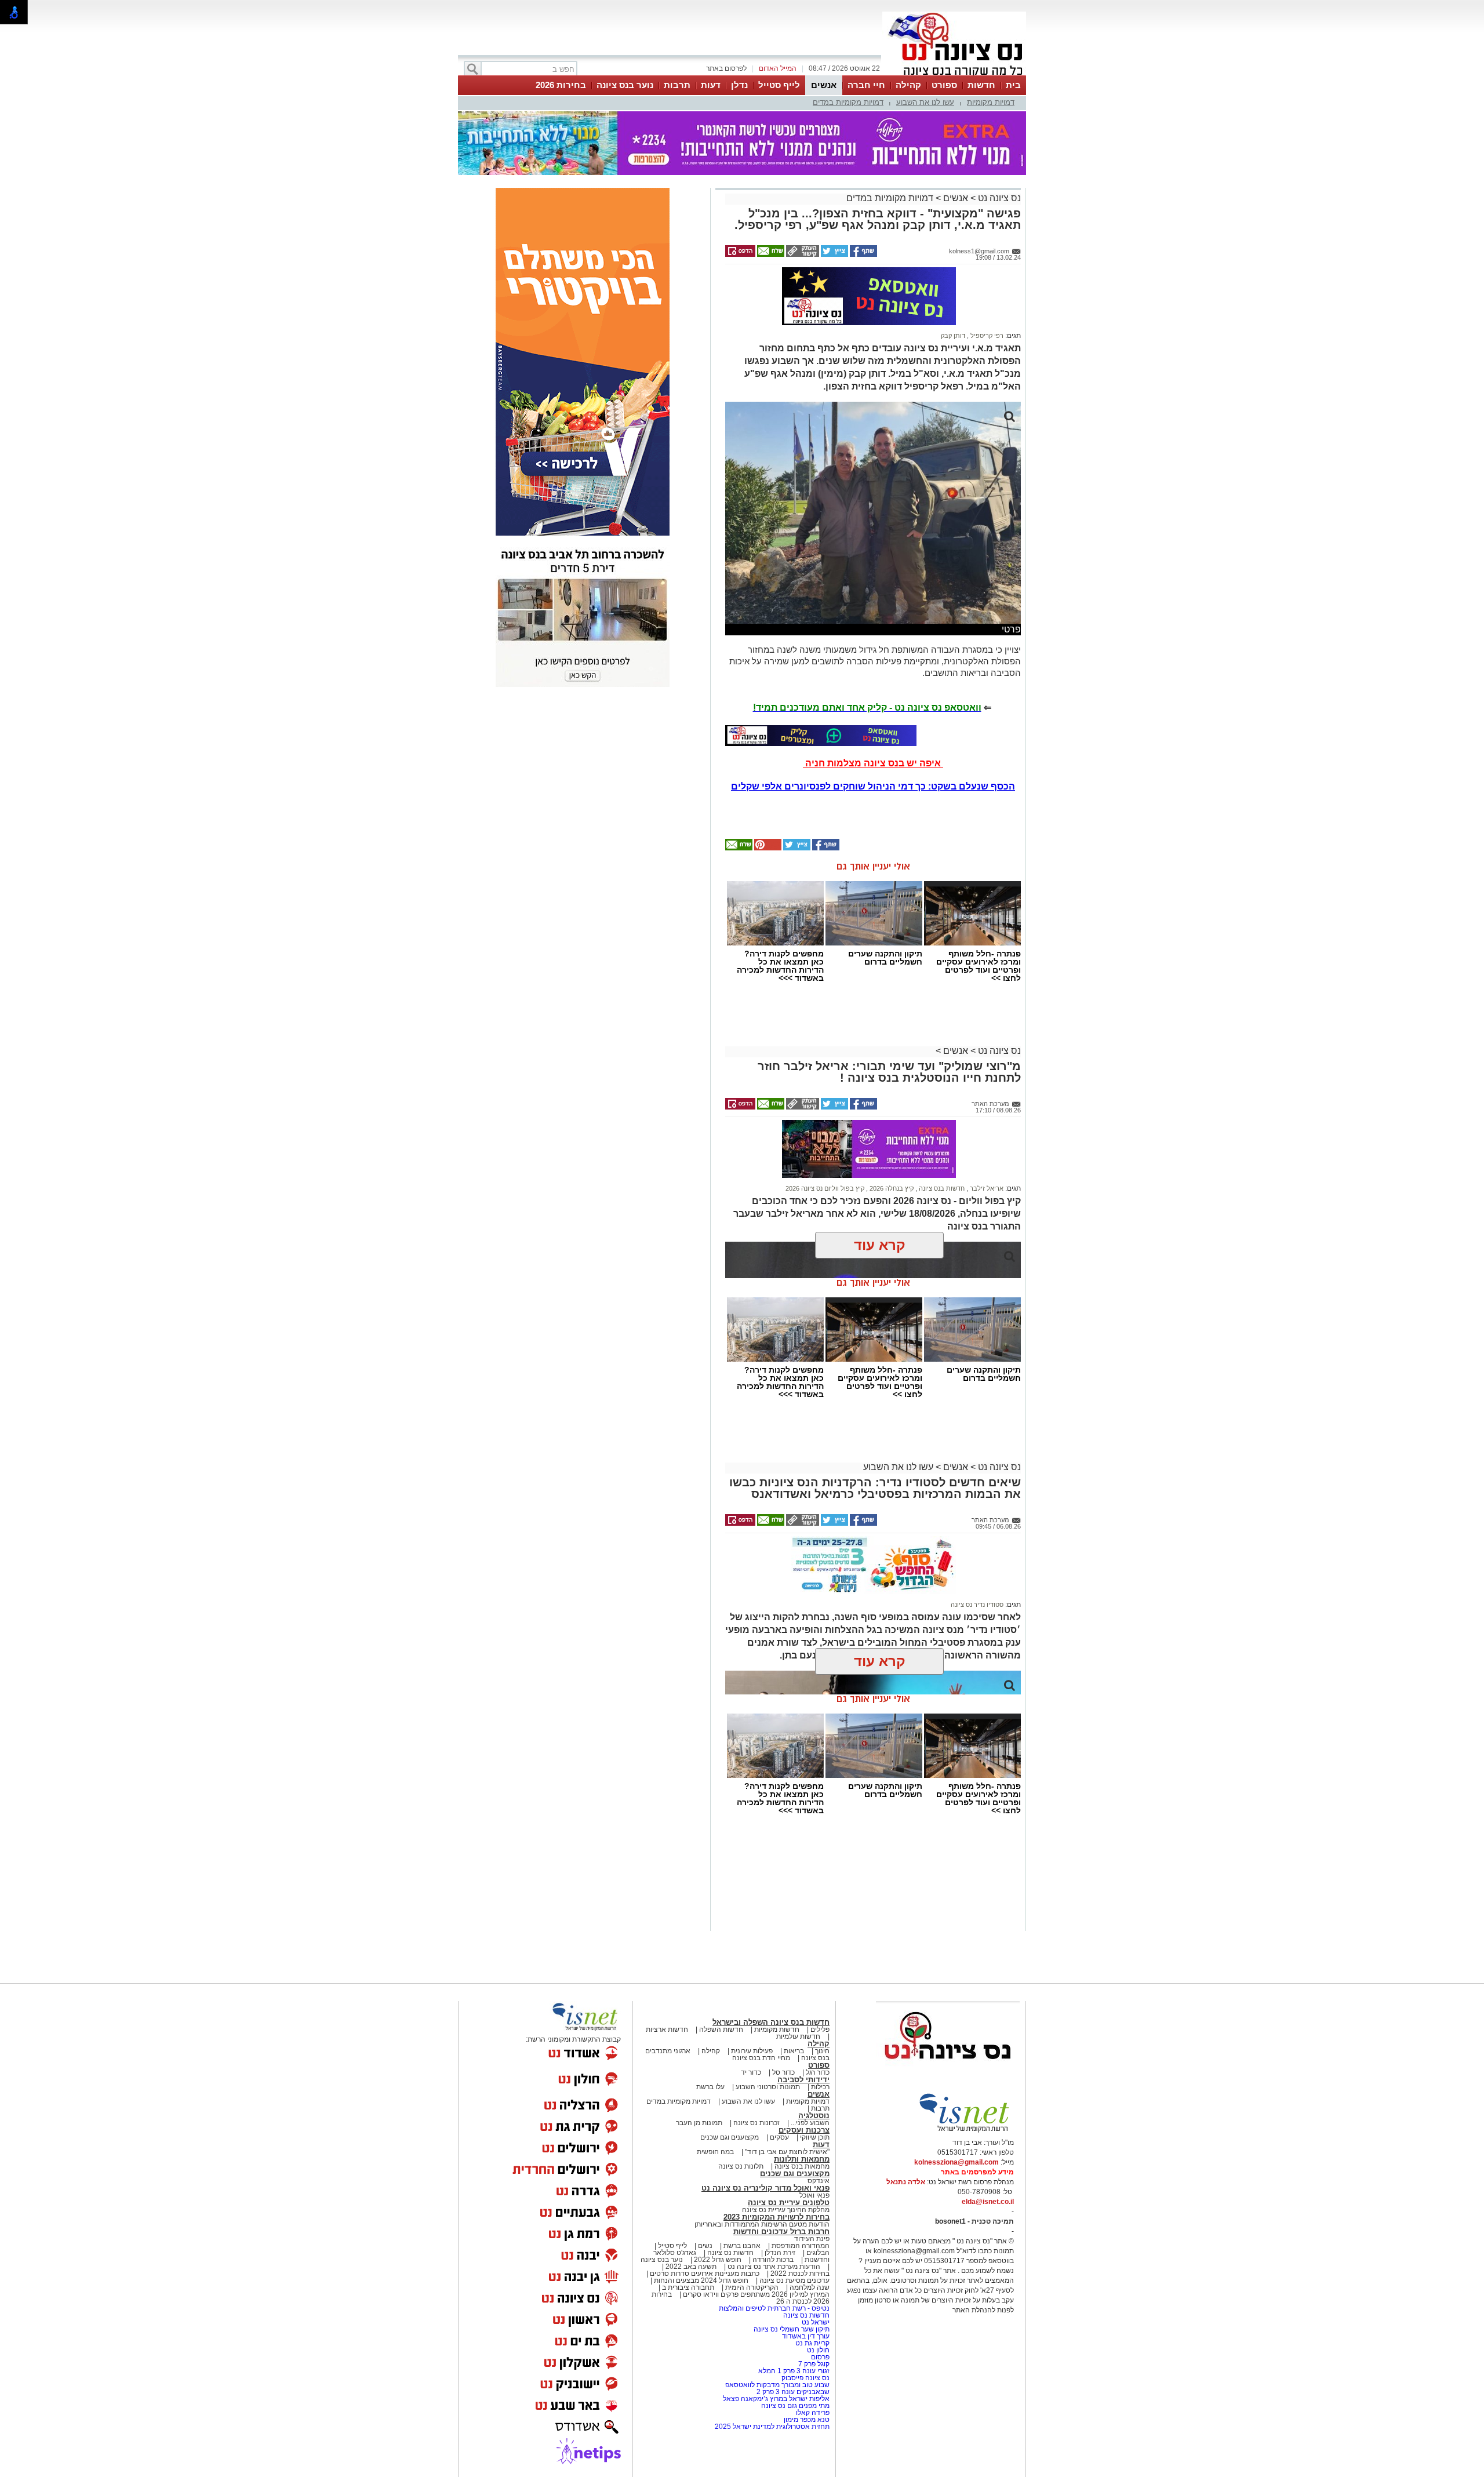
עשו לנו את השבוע (925, 102)
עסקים (779, 2137)
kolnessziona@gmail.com (956, 2162)
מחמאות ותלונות (802, 2159)
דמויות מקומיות (991, 102)
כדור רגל (817, 2072)
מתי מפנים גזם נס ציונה (795, 2406)
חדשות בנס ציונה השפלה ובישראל (771, 2022)
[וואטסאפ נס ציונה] (821, 736)
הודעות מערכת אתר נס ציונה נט (773, 2267)
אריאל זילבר (986, 1188)
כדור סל (783, 2072)
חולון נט (817, 2350)
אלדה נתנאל (906, 2182)
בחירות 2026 (561, 85)
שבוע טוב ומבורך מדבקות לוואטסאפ (777, 2385)
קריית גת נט (812, 2343)
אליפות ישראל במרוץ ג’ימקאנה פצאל (776, 2399)
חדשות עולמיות (798, 2036)
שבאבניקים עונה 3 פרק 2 (793, 2392)
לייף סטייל (779, 85)
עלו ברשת (710, 2087)
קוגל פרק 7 (814, 2364)
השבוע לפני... (810, 2123)
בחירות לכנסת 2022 (799, 2274)
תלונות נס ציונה (741, 2166)
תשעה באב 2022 (691, 2267)
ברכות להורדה (773, 2260)
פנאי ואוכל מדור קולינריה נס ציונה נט (765, 2188)
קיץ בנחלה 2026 (891, 1188)
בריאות (794, 2051)
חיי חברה (866, 85)
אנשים (824, 85)
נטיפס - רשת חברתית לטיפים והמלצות (774, 2308)
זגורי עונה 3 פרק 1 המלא (794, 2371)
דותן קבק (953, 336)
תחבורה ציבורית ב (688, 2287)
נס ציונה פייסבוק (805, 2378)
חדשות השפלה (721, 2029)
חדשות (981, 85)
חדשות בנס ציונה (941, 1188)
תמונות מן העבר (699, 2123)
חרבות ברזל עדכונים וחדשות (781, 2232)
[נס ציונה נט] (948, 2070)
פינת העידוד (812, 2239)
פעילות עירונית (752, 2051)
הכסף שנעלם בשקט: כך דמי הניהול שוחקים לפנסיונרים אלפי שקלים (873, 786)
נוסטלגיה (814, 2116)
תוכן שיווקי (815, 2137)
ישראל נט (815, 2322)
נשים (705, 2246)
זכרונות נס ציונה (756, 2123)
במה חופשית (715, 2152)
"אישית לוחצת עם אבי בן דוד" (787, 2152)
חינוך (822, 2051)
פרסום (819, 2357)
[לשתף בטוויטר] (834, 254)
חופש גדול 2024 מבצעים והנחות (700, 2280)
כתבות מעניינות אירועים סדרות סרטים (704, 2274)
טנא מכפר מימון (807, 2420)
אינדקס (819, 2181)
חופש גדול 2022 (718, 2260)
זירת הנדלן (779, 2253)
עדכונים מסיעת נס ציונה (794, 2280)
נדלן (739, 85)
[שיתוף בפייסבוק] (863, 254)
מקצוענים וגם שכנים (730, 2137)
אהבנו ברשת (742, 2246)
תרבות (677, 85)
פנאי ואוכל (814, 2195)
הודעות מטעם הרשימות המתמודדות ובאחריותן (762, 2224)
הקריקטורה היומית (752, 2287)
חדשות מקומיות (777, 2029)
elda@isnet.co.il (988, 2202)
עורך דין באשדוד (806, 2336)
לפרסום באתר (726, 68)
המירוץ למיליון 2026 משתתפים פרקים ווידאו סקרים (755, 2294)
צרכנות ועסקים (804, 2130)
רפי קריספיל (986, 336)
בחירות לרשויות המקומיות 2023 (776, 2217)
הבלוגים (818, 2253)
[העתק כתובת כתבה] (802, 254)
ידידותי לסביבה (803, 2080)
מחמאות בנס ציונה (801, 2166)
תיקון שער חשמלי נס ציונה (792, 2329)
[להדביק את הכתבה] (767, 848)
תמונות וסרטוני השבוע (768, 2087)
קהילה (908, 85)
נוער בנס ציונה (625, 85)
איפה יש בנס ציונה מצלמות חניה (873, 763)
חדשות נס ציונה (730, 2253)
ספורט (944, 85)
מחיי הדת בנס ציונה (761, 2058)
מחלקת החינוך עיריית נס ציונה (786, 2210)
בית (1013, 85)
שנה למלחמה (809, 2287)
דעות (711, 85)
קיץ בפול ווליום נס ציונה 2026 (825, 1188)
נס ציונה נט (998, 198)
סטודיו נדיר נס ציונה (977, 1605)
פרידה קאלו (813, 2413)
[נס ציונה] (954, 74)
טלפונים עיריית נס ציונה (789, 2203)
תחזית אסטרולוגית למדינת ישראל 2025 (772, 2427)
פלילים (820, 2029)
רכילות (820, 2087)
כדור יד (751, 2072)
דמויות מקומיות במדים (848, 102)
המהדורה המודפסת (801, 2246)
